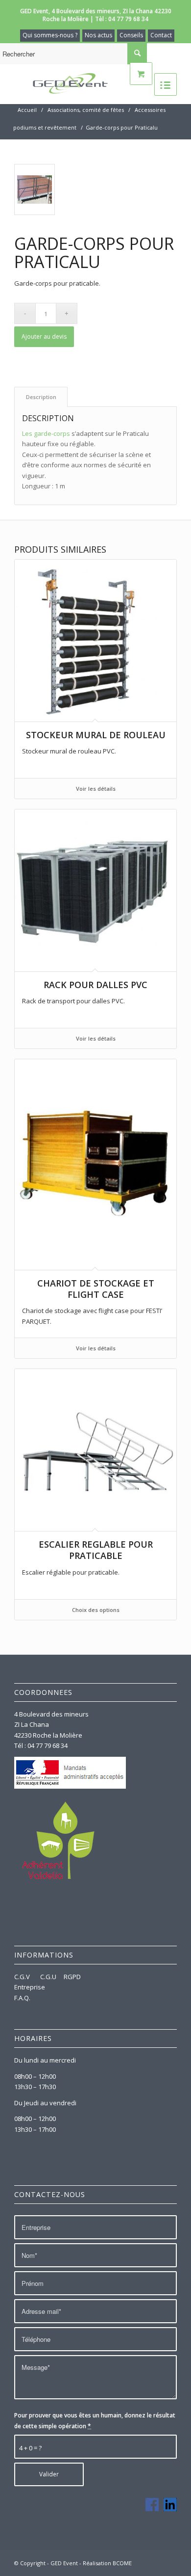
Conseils (131, 35)
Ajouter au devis (44, 336)
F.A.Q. (22, 1998)
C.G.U (48, 1977)
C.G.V (23, 1977)
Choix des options (96, 1610)
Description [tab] (41, 397)
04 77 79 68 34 (128, 19)
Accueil (27, 110)
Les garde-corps (46, 433)
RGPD (72, 1977)
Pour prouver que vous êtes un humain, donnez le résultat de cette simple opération (95, 2420)
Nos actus (98, 35)
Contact (161, 35)
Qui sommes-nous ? (50, 35)
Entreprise (30, 1987)
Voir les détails (96, 789)
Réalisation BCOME (107, 2563)
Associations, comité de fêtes (86, 110)
